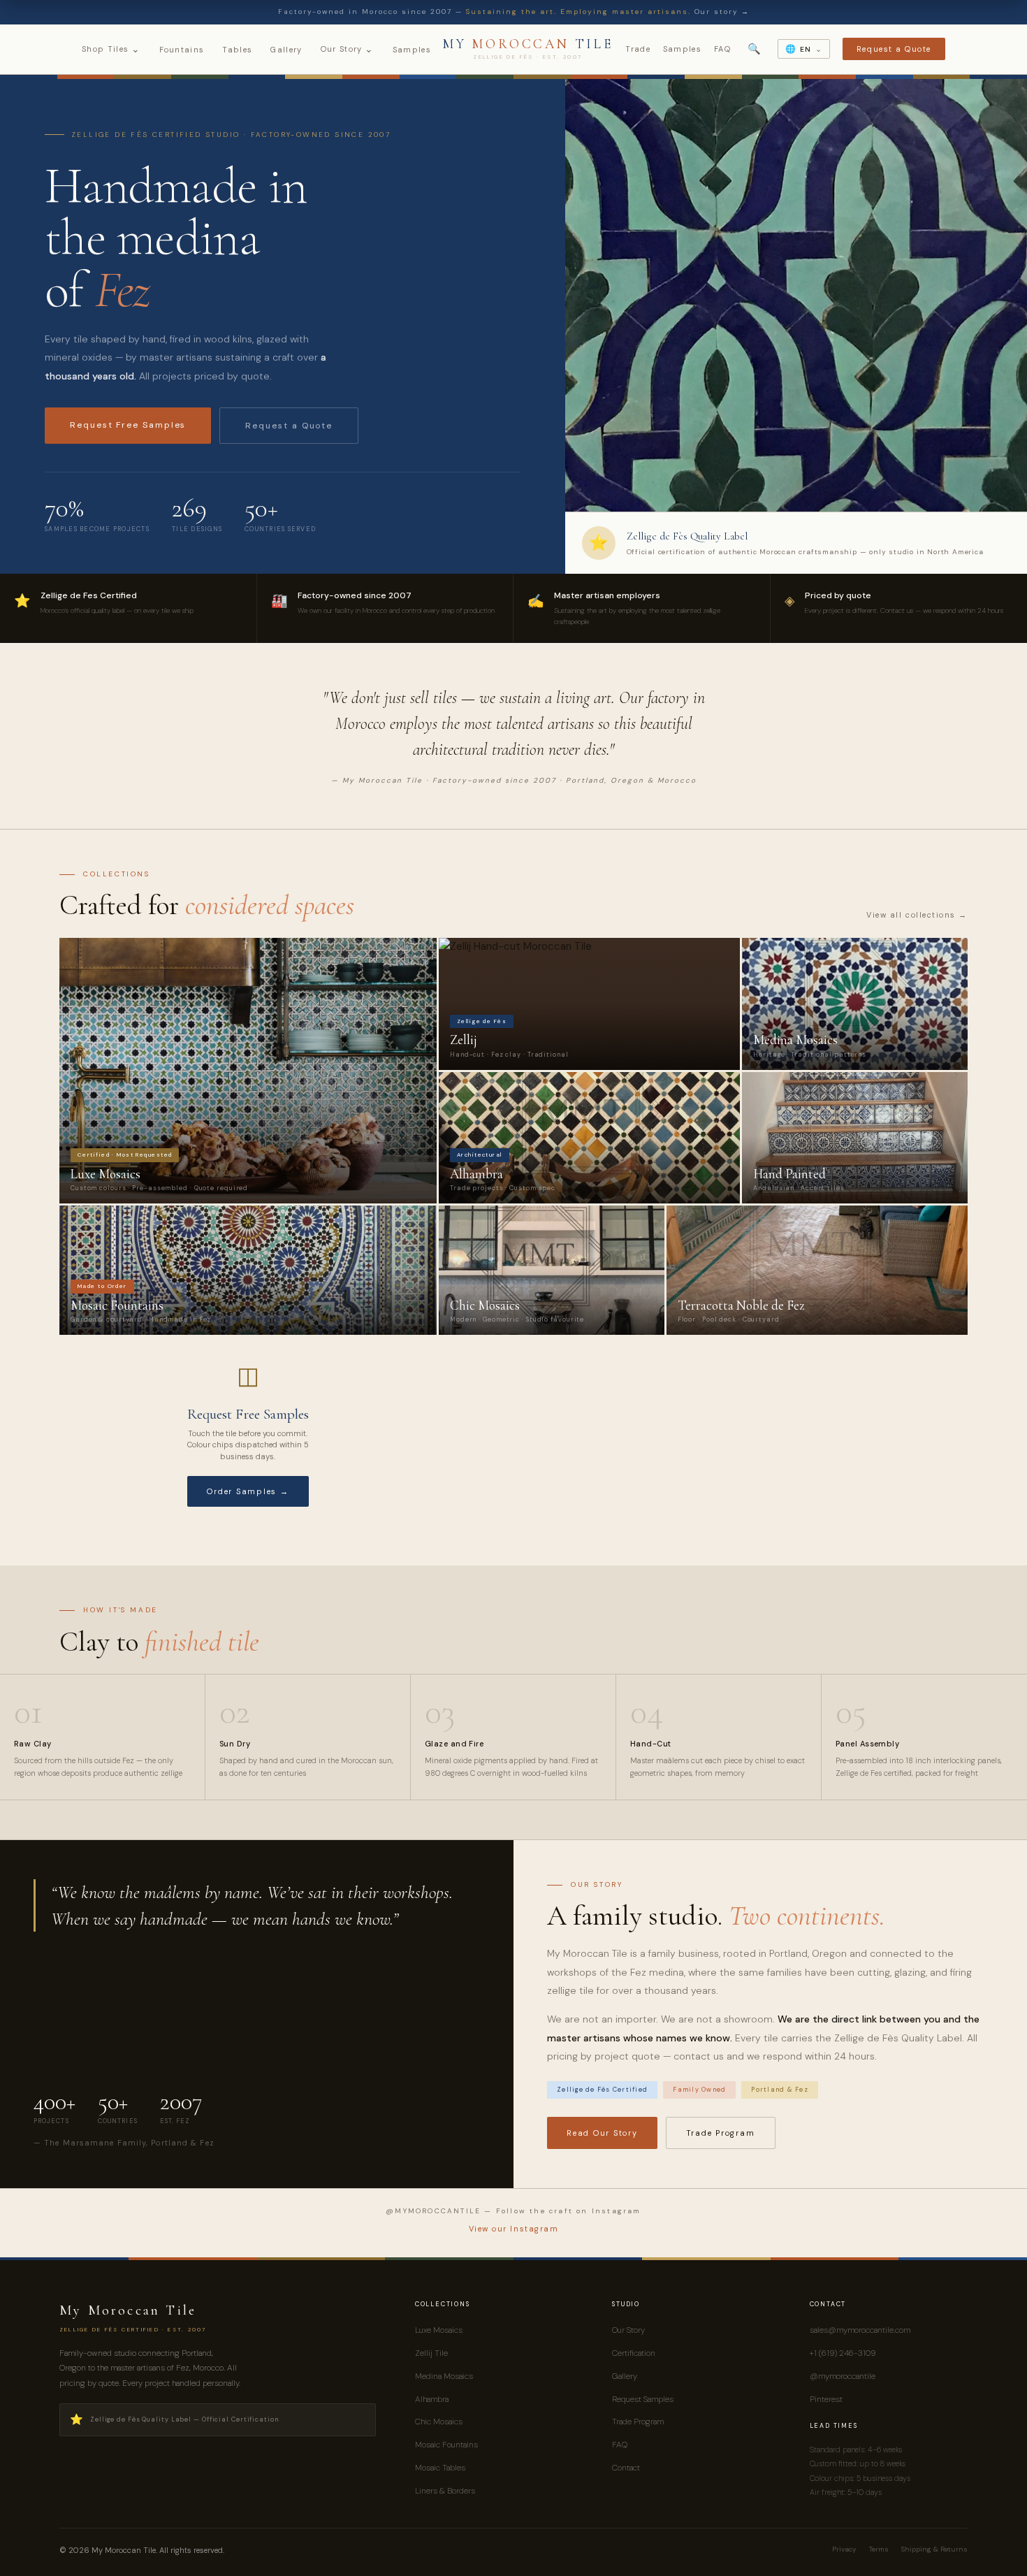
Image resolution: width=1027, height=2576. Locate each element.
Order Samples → (248, 1491)
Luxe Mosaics (439, 2330)
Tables (237, 50)
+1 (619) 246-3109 (843, 2353)
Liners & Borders (445, 2491)
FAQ (722, 49)
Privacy (844, 2549)
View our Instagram (514, 2229)
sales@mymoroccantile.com (860, 2330)
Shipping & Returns (934, 2549)
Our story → (722, 12)
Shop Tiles (111, 49)
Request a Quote (894, 49)
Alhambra (432, 2399)
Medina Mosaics (444, 2376)
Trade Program (721, 2133)
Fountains (182, 50)
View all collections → (917, 915)
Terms (879, 2549)
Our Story (348, 49)
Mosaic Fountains (446, 2445)
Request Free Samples (128, 425)
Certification (634, 2353)
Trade (638, 49)
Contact (626, 2468)
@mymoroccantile (843, 2376)
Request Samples (643, 2399)
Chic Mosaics (439, 2422)
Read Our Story (602, 2133)
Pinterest (826, 2399)
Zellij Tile (431, 2353)
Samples (412, 50)
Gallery (286, 50)
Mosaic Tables (440, 2468)
